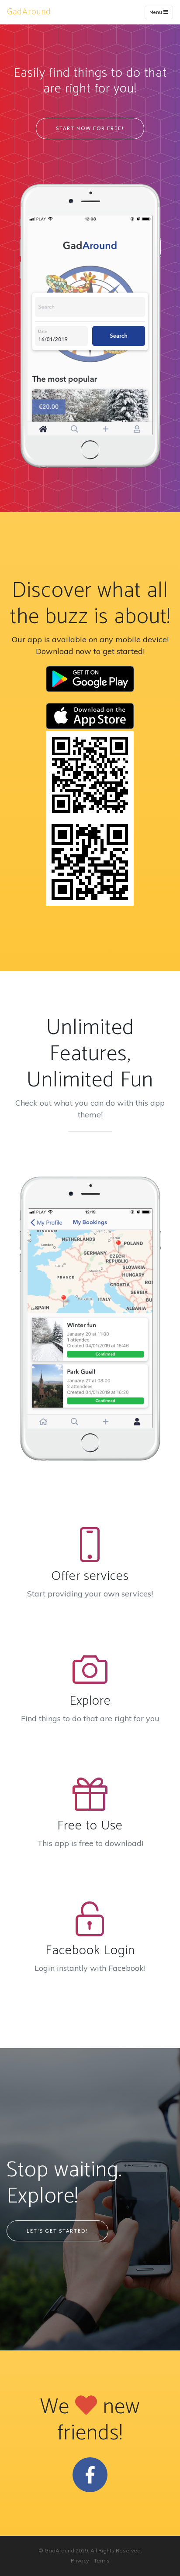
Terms (102, 2561)
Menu (156, 12)
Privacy (80, 2561)
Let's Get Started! (57, 2231)
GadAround (29, 12)
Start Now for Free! (90, 128)
